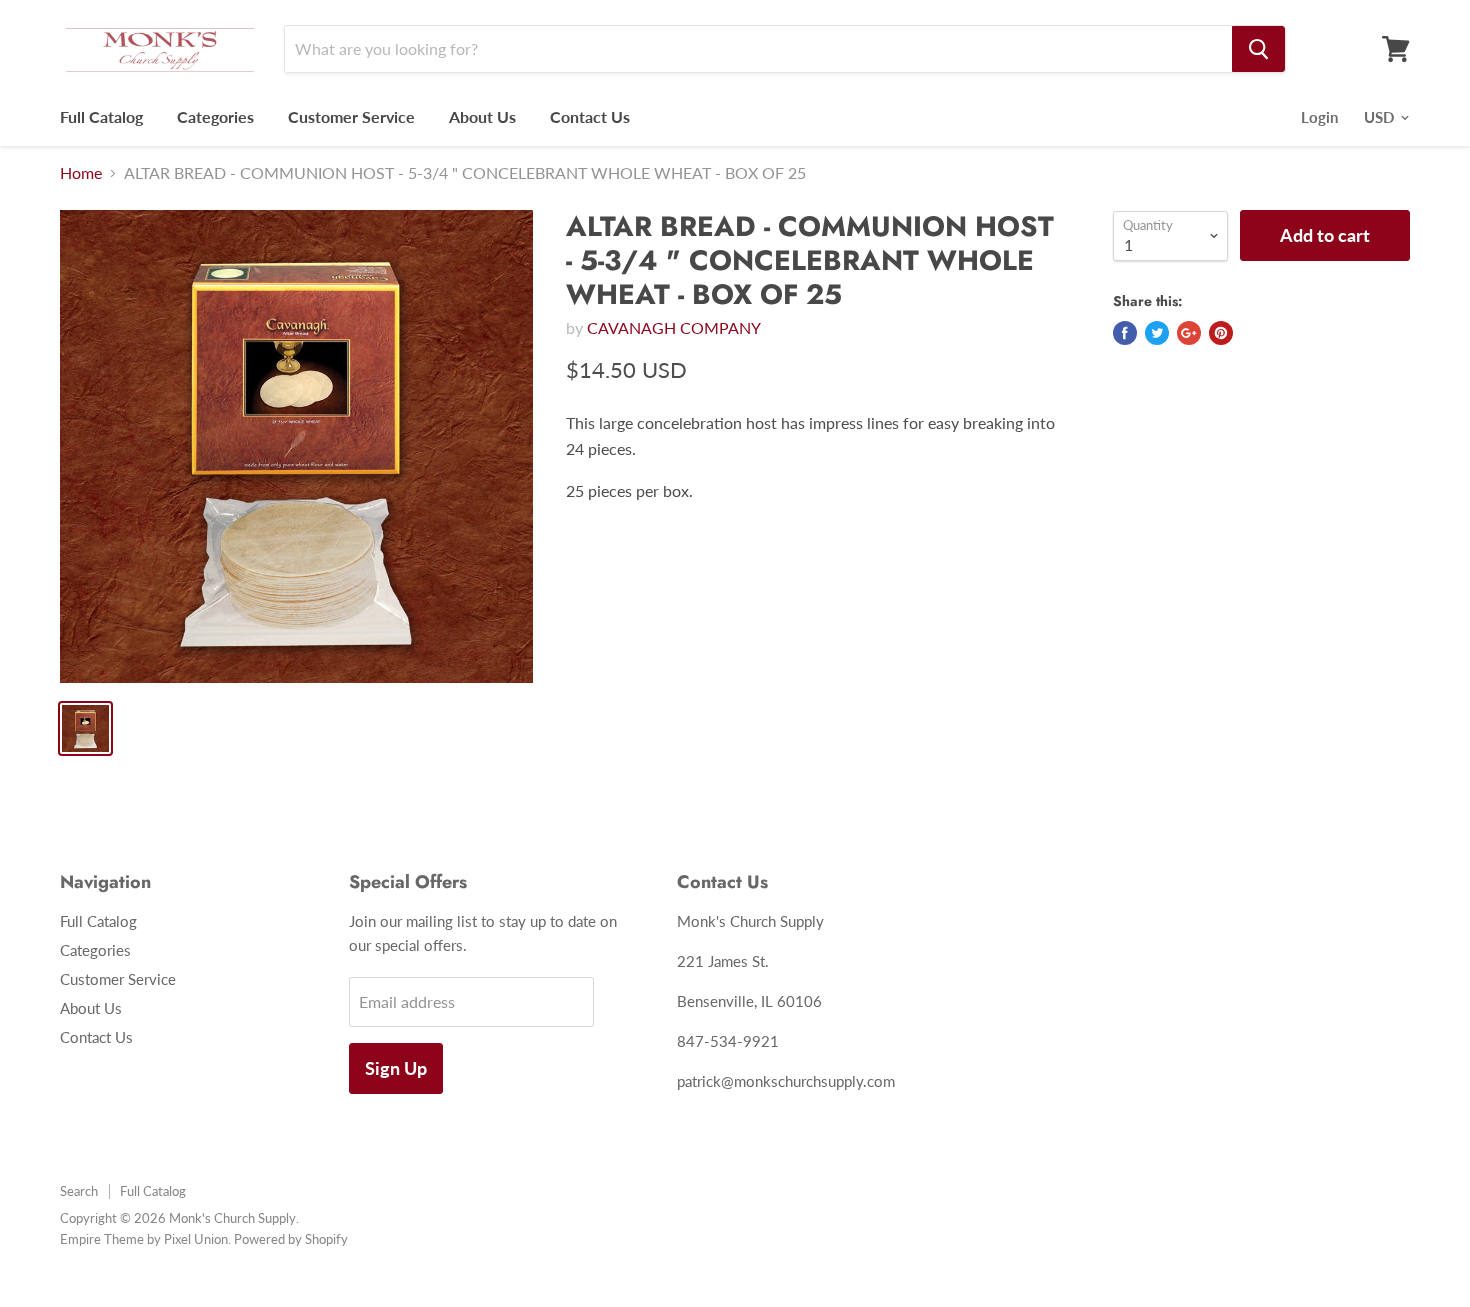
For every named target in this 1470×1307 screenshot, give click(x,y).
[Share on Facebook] (1125, 333)
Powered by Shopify (291, 1239)
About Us (482, 116)
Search (79, 1191)
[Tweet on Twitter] (1157, 333)
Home (81, 173)
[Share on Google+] (1189, 333)
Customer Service (351, 116)
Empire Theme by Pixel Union (144, 1239)
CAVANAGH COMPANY (674, 327)
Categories (215, 116)
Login (1319, 117)
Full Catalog (101, 116)
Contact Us (590, 116)
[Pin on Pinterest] (1221, 333)
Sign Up (396, 1068)
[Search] (1258, 49)
